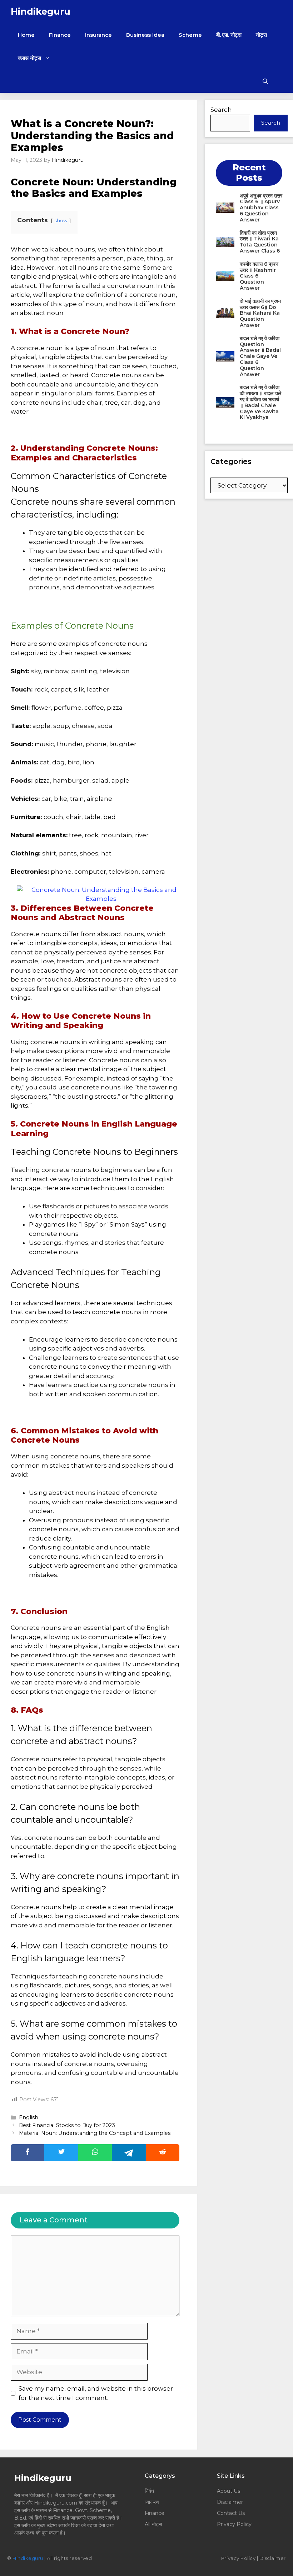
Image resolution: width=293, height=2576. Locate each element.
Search (221, 110)
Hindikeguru (41, 11)
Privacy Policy (234, 2524)
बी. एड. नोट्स (229, 35)
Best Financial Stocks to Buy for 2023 (67, 2125)
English (29, 2117)
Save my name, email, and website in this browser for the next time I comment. (96, 2393)
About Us (229, 2491)
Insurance (98, 35)
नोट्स (261, 35)
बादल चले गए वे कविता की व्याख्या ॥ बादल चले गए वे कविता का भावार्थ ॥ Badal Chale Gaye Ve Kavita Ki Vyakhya (260, 402)
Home (26, 35)
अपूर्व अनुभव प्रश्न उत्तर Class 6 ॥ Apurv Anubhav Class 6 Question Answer (261, 208)
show (61, 220)
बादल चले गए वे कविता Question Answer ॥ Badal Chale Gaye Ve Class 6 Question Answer (260, 356)
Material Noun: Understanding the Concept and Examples (95, 2133)
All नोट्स (153, 2524)
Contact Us (231, 2513)
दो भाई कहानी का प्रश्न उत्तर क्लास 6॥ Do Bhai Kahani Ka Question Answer (260, 313)
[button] (265, 81)
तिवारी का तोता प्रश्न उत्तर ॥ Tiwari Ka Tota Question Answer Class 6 (260, 242)
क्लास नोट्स (29, 58)
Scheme (190, 35)
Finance (60, 35)
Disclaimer (230, 2502)
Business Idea (145, 35)
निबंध (150, 2491)
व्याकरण (152, 2502)
